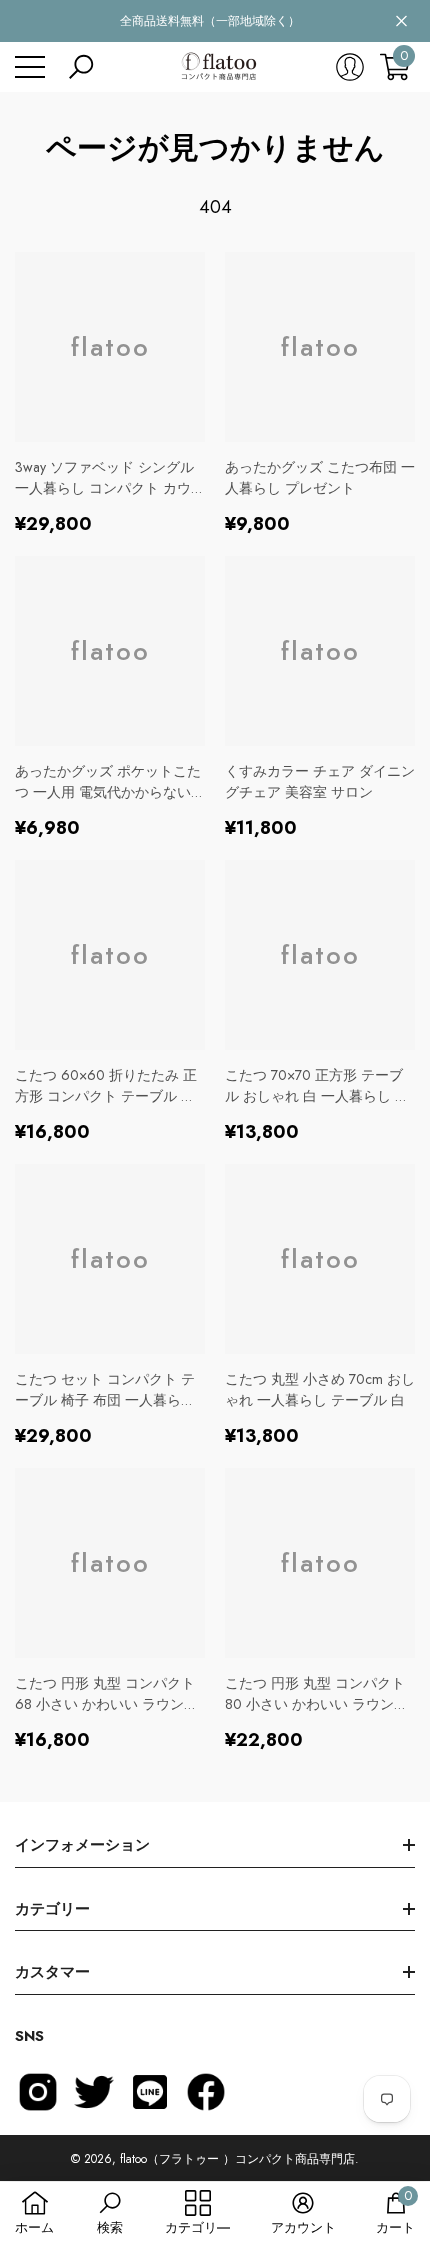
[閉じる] (401, 21)
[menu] (30, 67)
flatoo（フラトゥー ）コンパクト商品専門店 (237, 2159)
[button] (81, 67)
